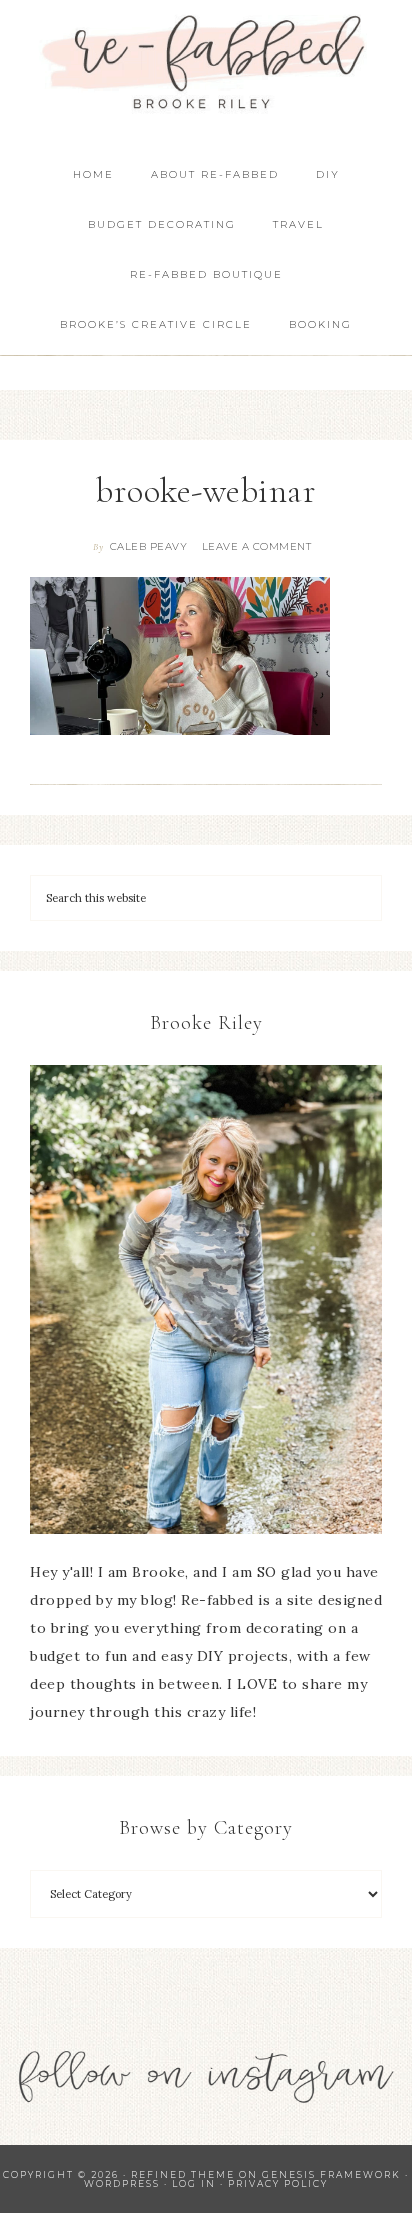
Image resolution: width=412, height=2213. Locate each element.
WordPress (122, 2183)
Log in (194, 2183)
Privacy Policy (278, 2183)
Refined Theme (183, 2174)
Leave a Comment (257, 546)
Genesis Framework (331, 2174)
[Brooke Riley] (206, 1299)
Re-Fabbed (206, 62)
